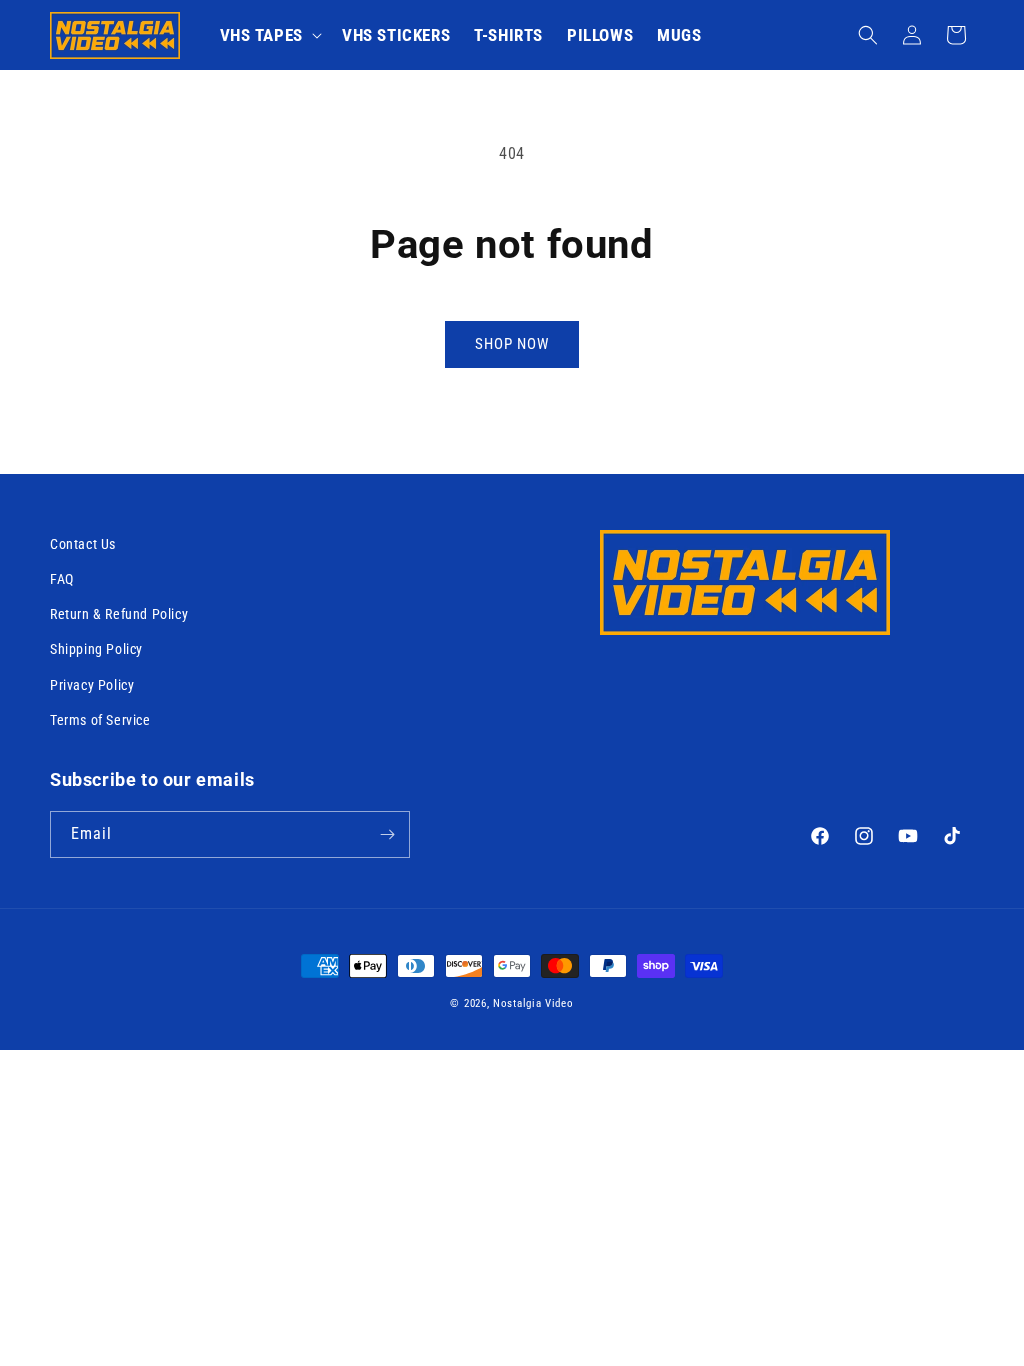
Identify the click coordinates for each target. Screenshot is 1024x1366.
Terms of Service (100, 720)
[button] (269, 35)
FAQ (62, 579)
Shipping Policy (96, 649)
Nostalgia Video (533, 1003)
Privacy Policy (92, 685)
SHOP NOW (512, 344)
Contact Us (83, 544)
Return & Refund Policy (119, 614)
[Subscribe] (387, 834)
